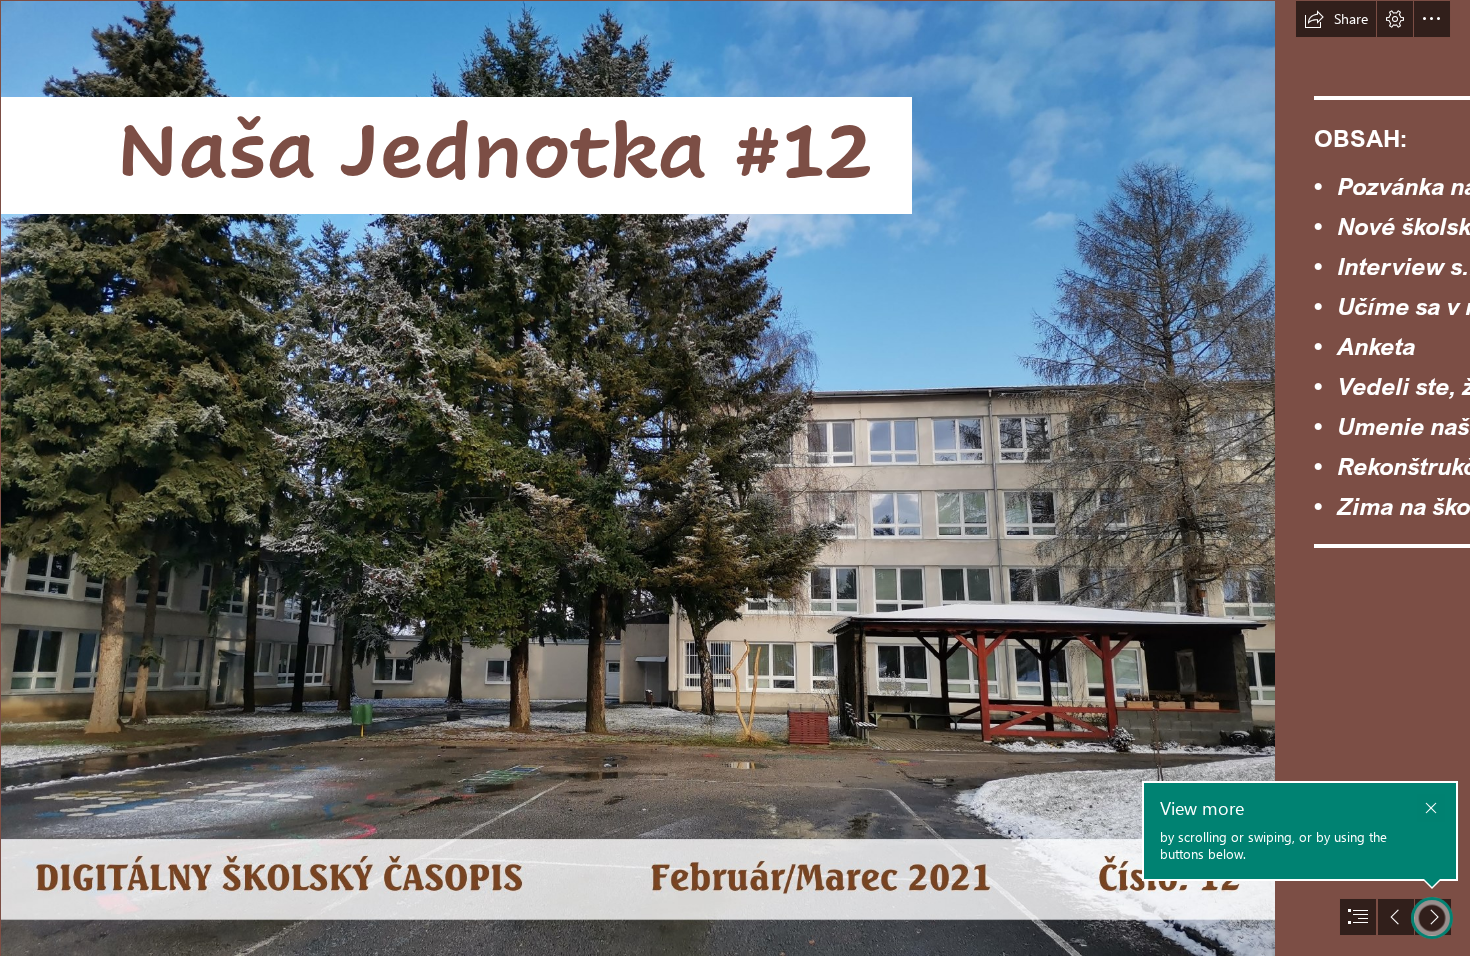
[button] (1336, 19)
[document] (735, 478)
